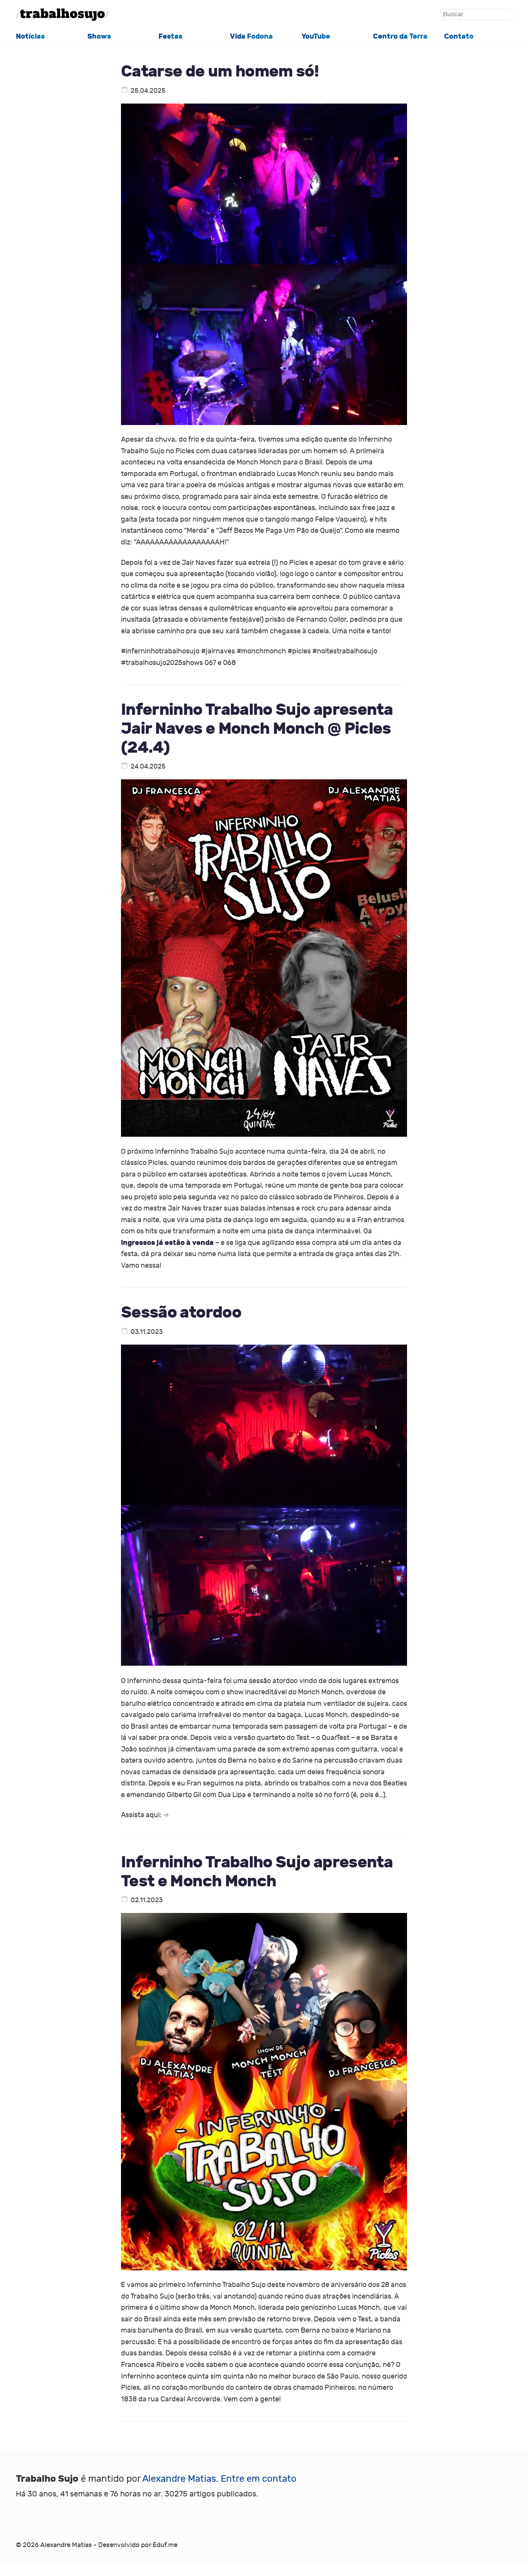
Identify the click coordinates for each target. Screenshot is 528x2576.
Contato (459, 36)
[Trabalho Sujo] (62, 15)
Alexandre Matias (179, 2479)
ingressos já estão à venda (167, 1243)
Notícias (30, 36)
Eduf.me (165, 2545)
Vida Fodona (251, 36)
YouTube (316, 36)
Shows (99, 36)
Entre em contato (259, 2479)
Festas (170, 36)
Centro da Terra (400, 36)
